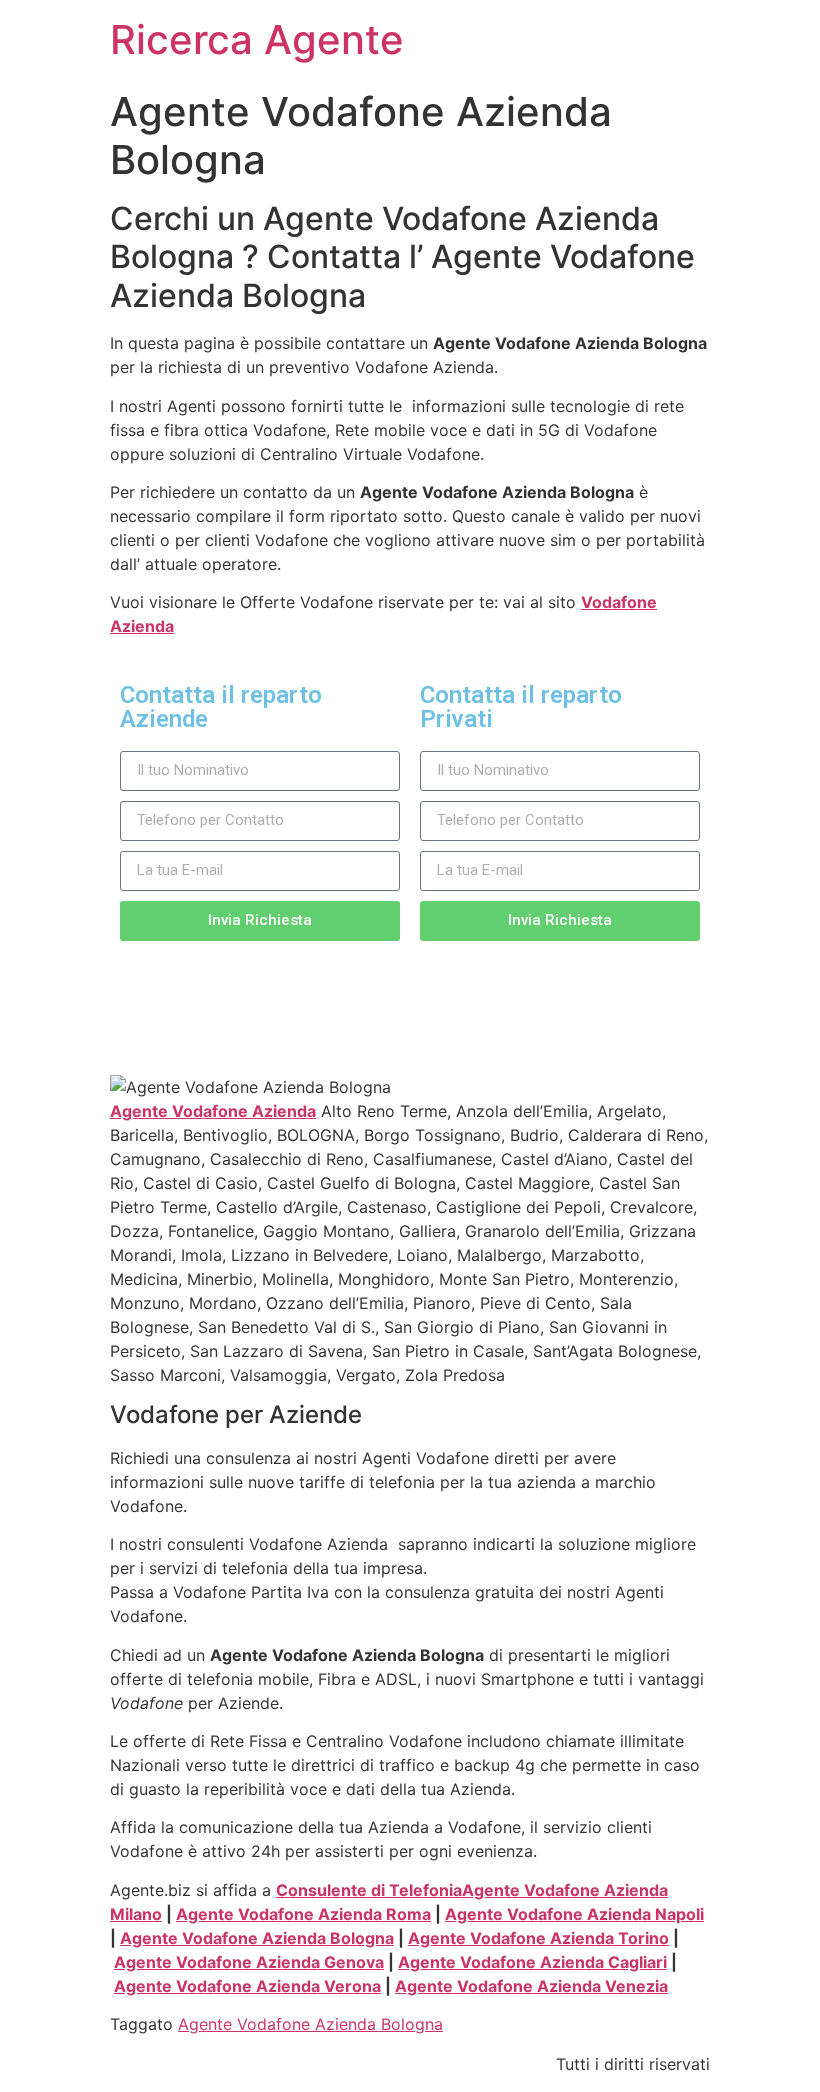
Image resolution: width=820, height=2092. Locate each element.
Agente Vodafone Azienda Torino (538, 1938)
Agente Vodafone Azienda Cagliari (532, 1962)
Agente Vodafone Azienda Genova (249, 1962)
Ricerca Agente (257, 39)
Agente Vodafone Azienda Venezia (531, 1986)
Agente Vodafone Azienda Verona (247, 1986)
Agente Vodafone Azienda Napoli (574, 1914)
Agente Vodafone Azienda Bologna (257, 1938)
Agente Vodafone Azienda (213, 1111)
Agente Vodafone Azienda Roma (303, 1914)
